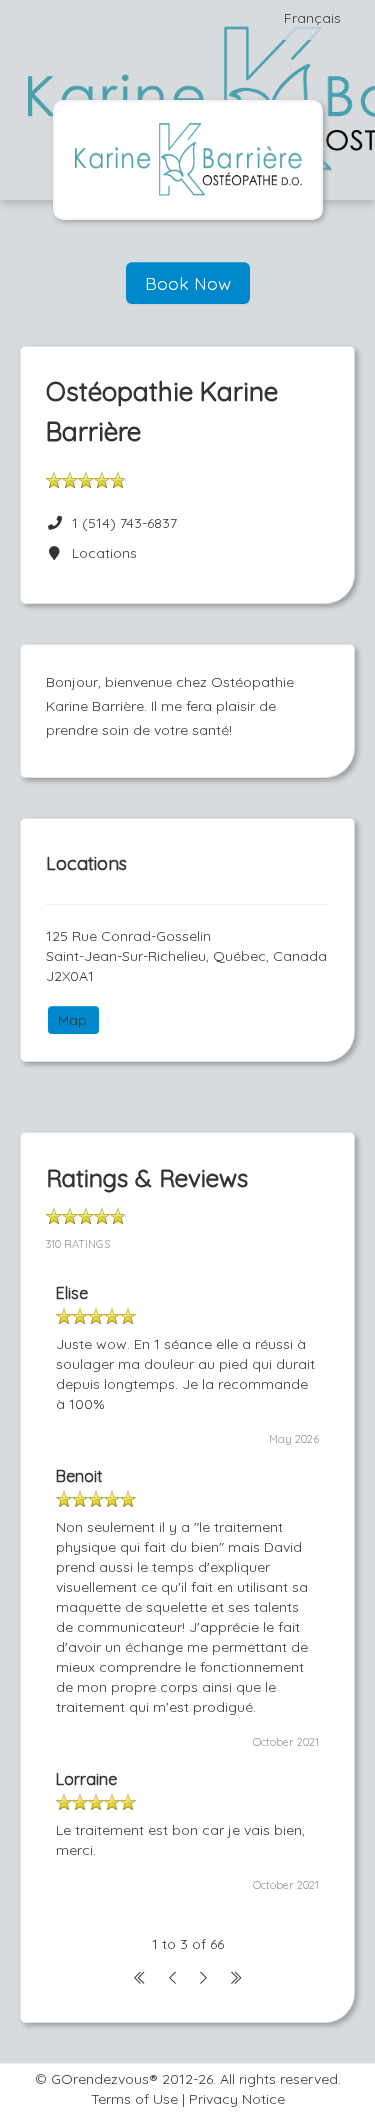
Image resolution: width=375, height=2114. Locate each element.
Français (312, 18)
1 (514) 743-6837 (124, 523)
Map (72, 1020)
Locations (100, 553)
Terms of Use (134, 2099)
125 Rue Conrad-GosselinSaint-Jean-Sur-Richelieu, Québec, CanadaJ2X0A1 (186, 956)
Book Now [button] (188, 283)
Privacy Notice (237, 2099)
